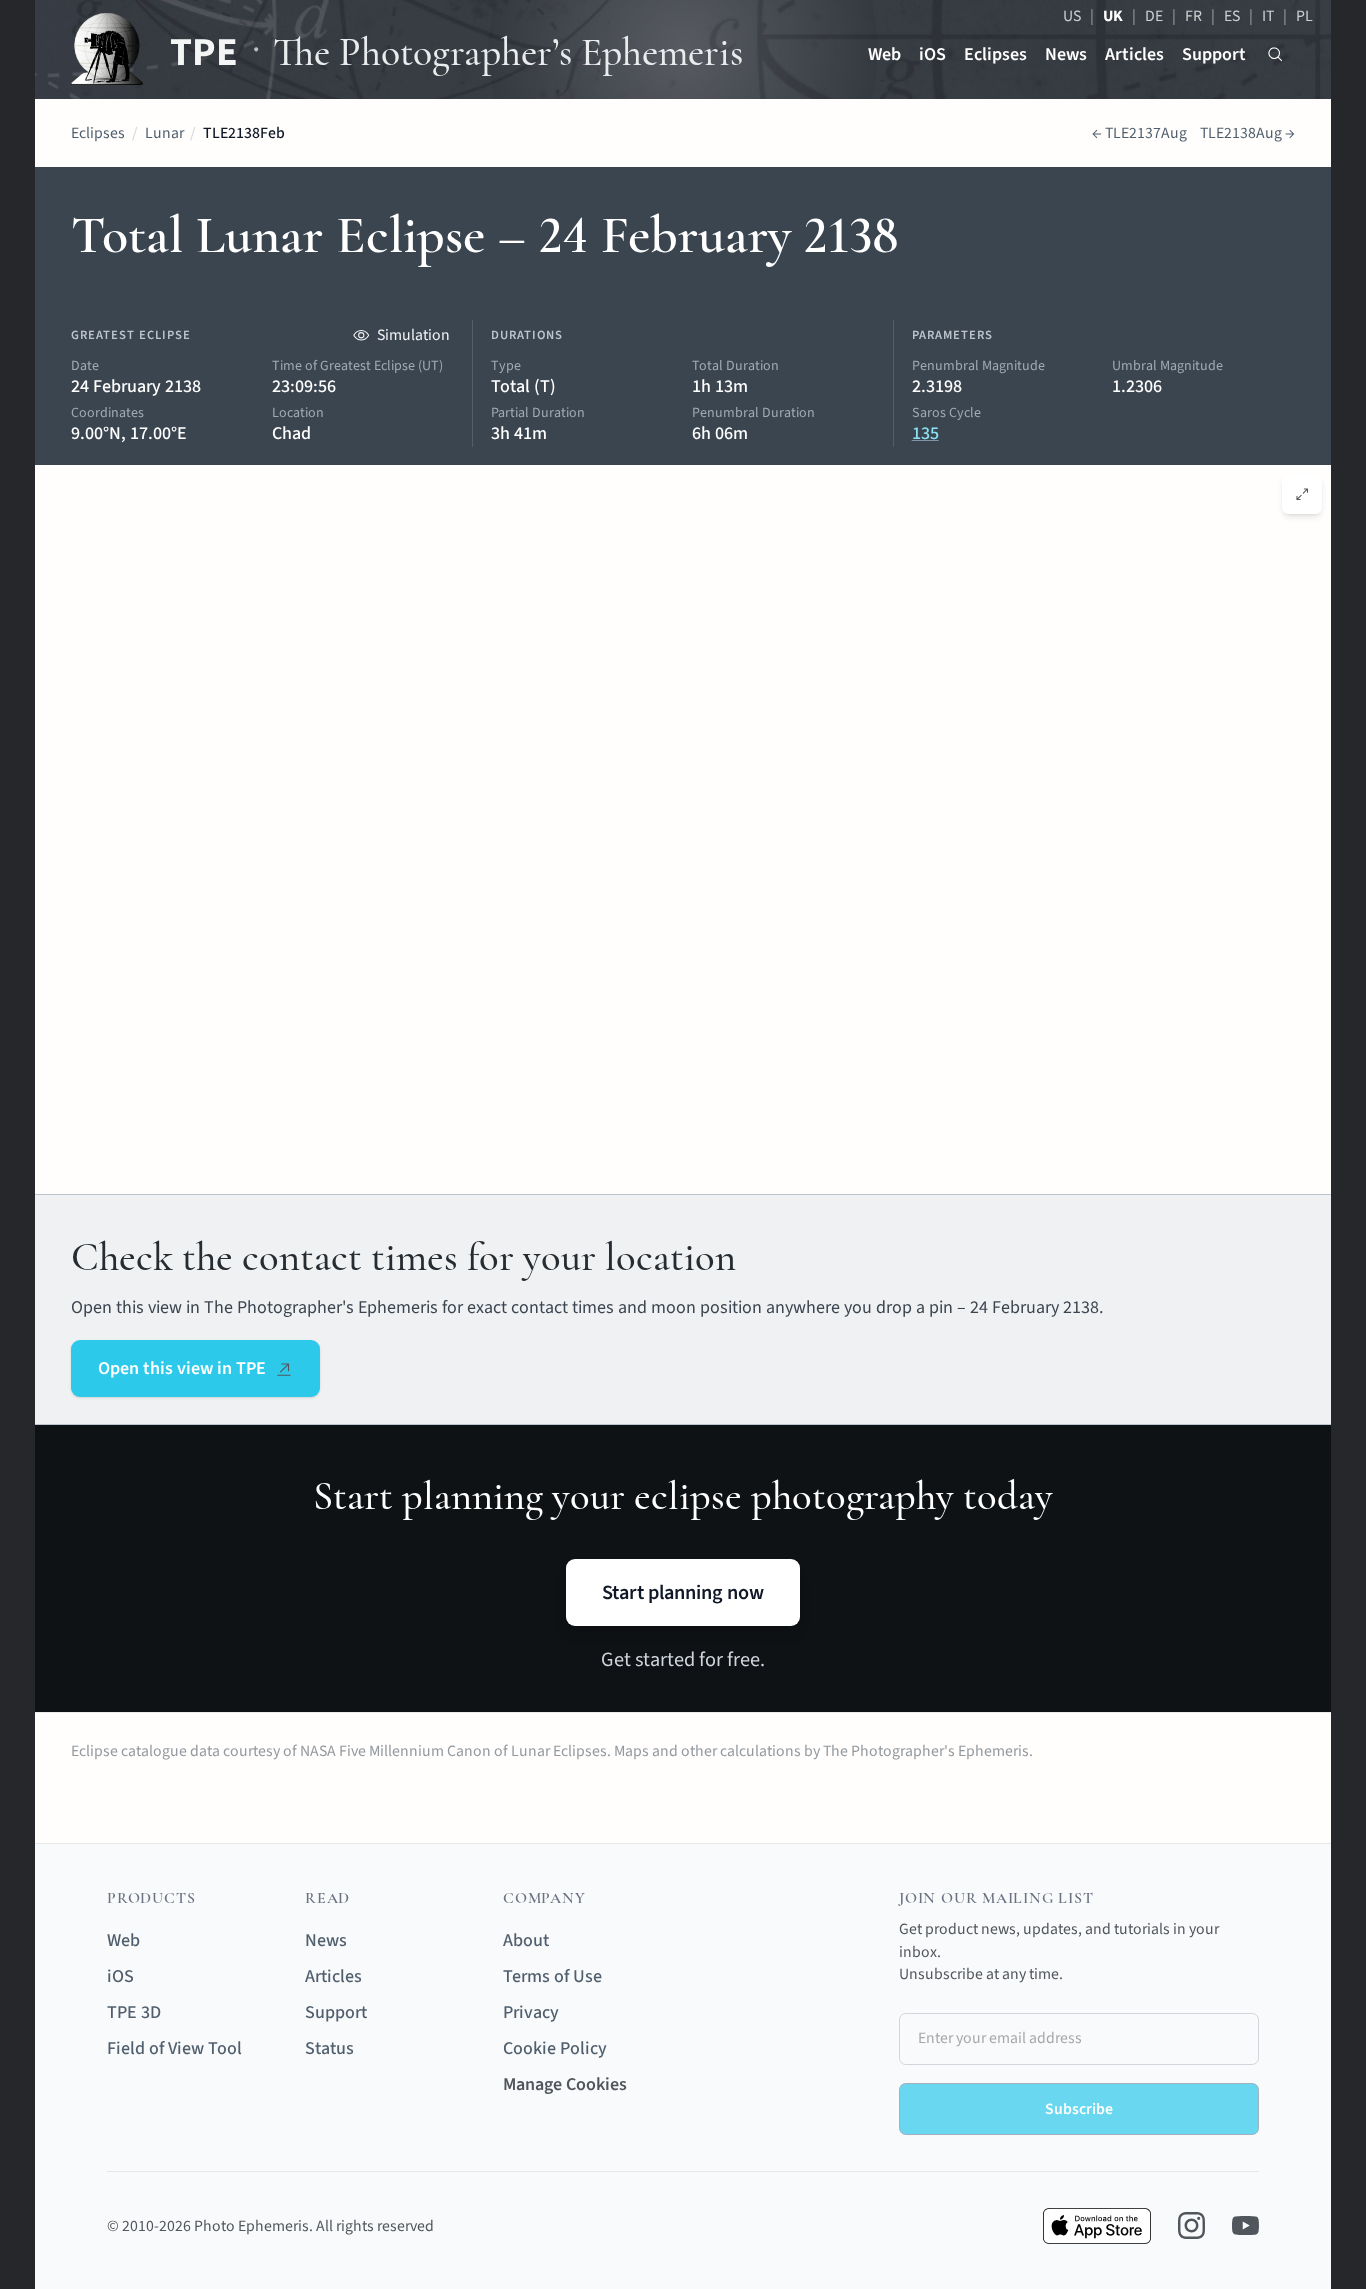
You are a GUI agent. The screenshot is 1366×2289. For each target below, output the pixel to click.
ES (1232, 16)
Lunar (164, 133)
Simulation (413, 335)
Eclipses (995, 54)
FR (1193, 16)
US (1072, 16)
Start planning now (683, 1592)
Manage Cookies (565, 2084)
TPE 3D (134, 2012)
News (1066, 54)
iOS (932, 54)
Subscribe (1079, 2109)
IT (1268, 16)
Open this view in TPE (182, 1368)
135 (925, 433)
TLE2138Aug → (1247, 133)
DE (1154, 16)
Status (329, 2048)
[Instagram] (1191, 2225)
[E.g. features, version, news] (1275, 54)
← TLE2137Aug (1139, 133)
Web (884, 54)
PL (1304, 16)
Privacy (531, 2012)
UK (1113, 16)
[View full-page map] (1302, 494)
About (526, 1940)
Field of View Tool (174, 2048)
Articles (1134, 54)
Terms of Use (552, 1976)
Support (1214, 54)
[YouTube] (1245, 2225)
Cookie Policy (555, 2048)
